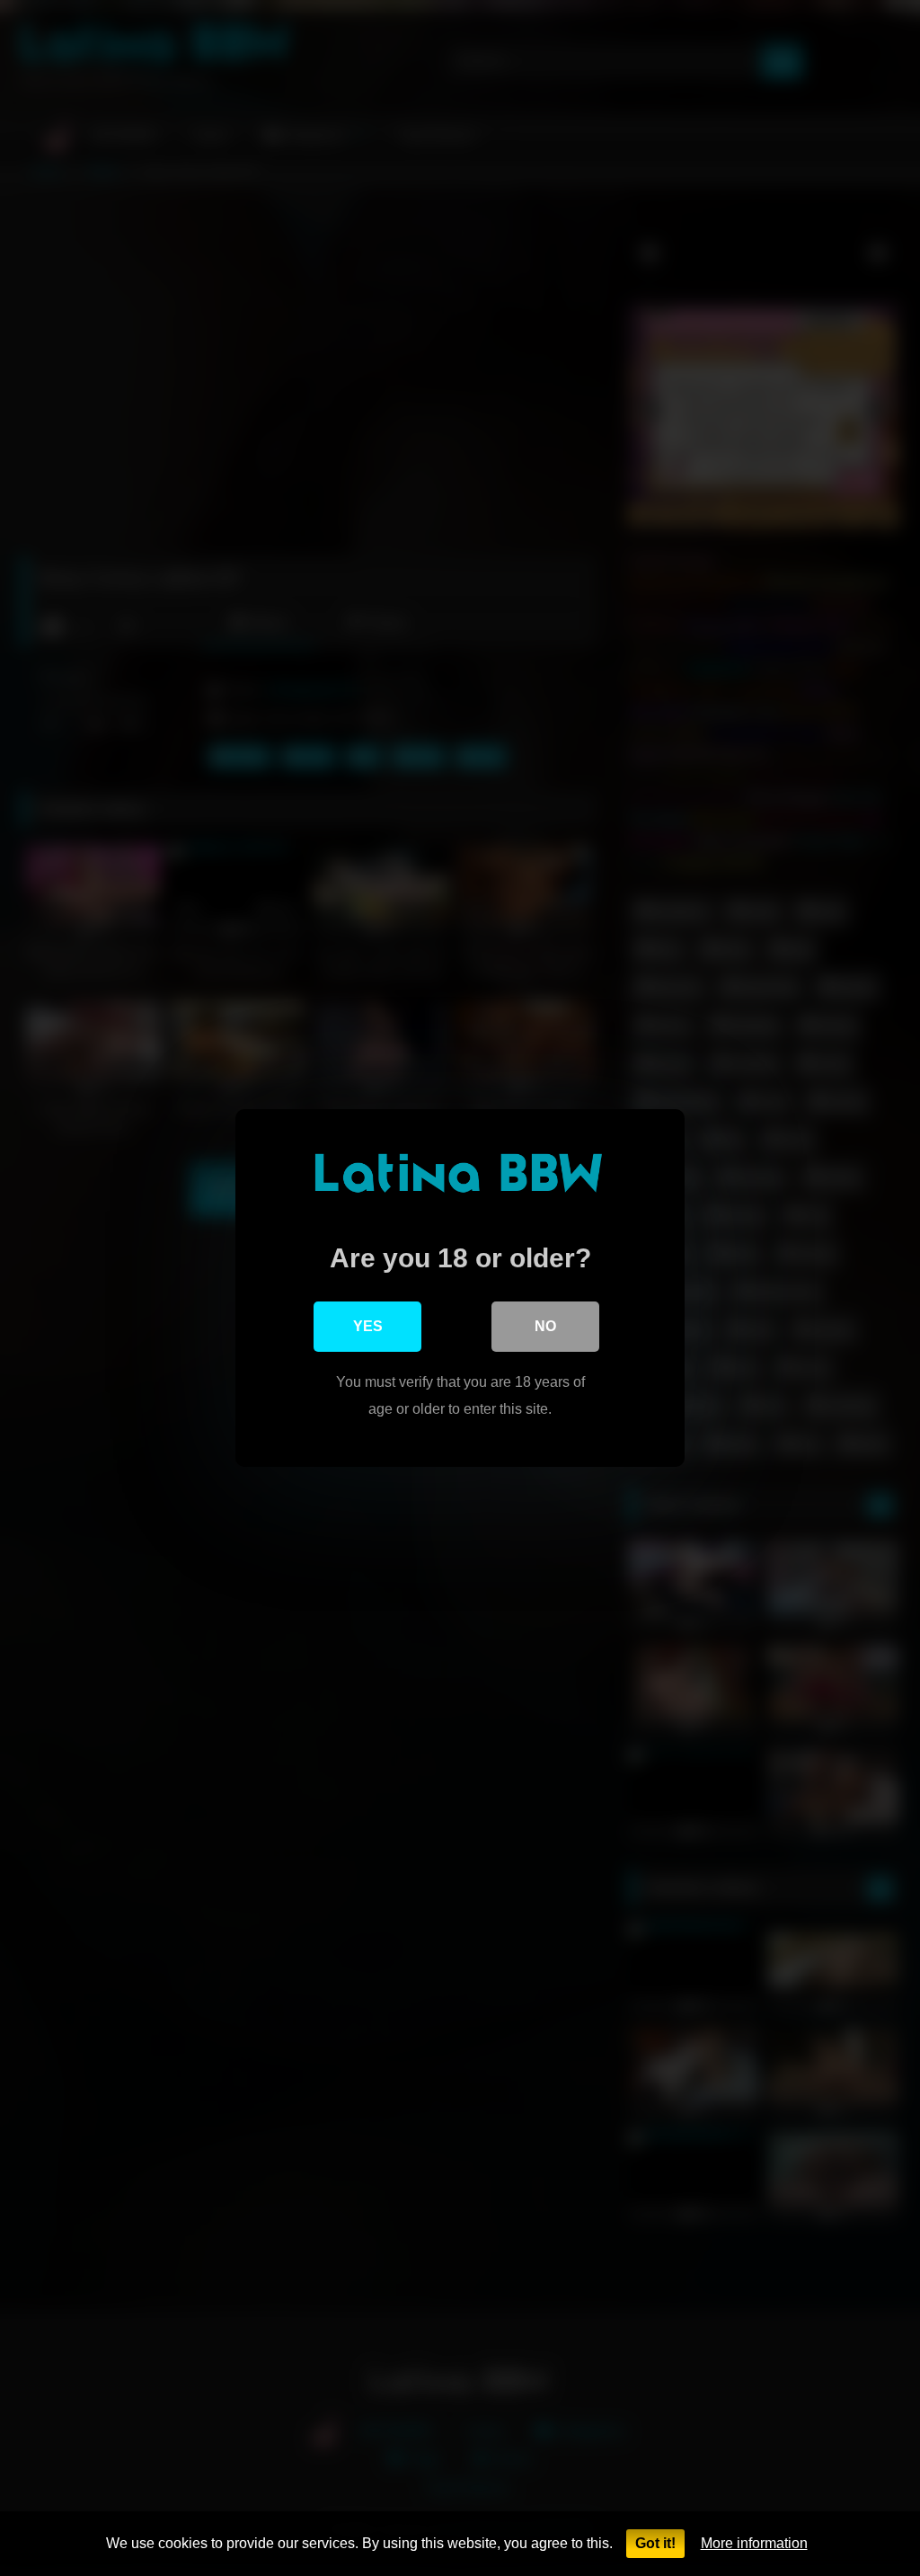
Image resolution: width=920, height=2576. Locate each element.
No (545, 1326)
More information (754, 2543)
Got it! (655, 2543)
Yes (368, 1326)
